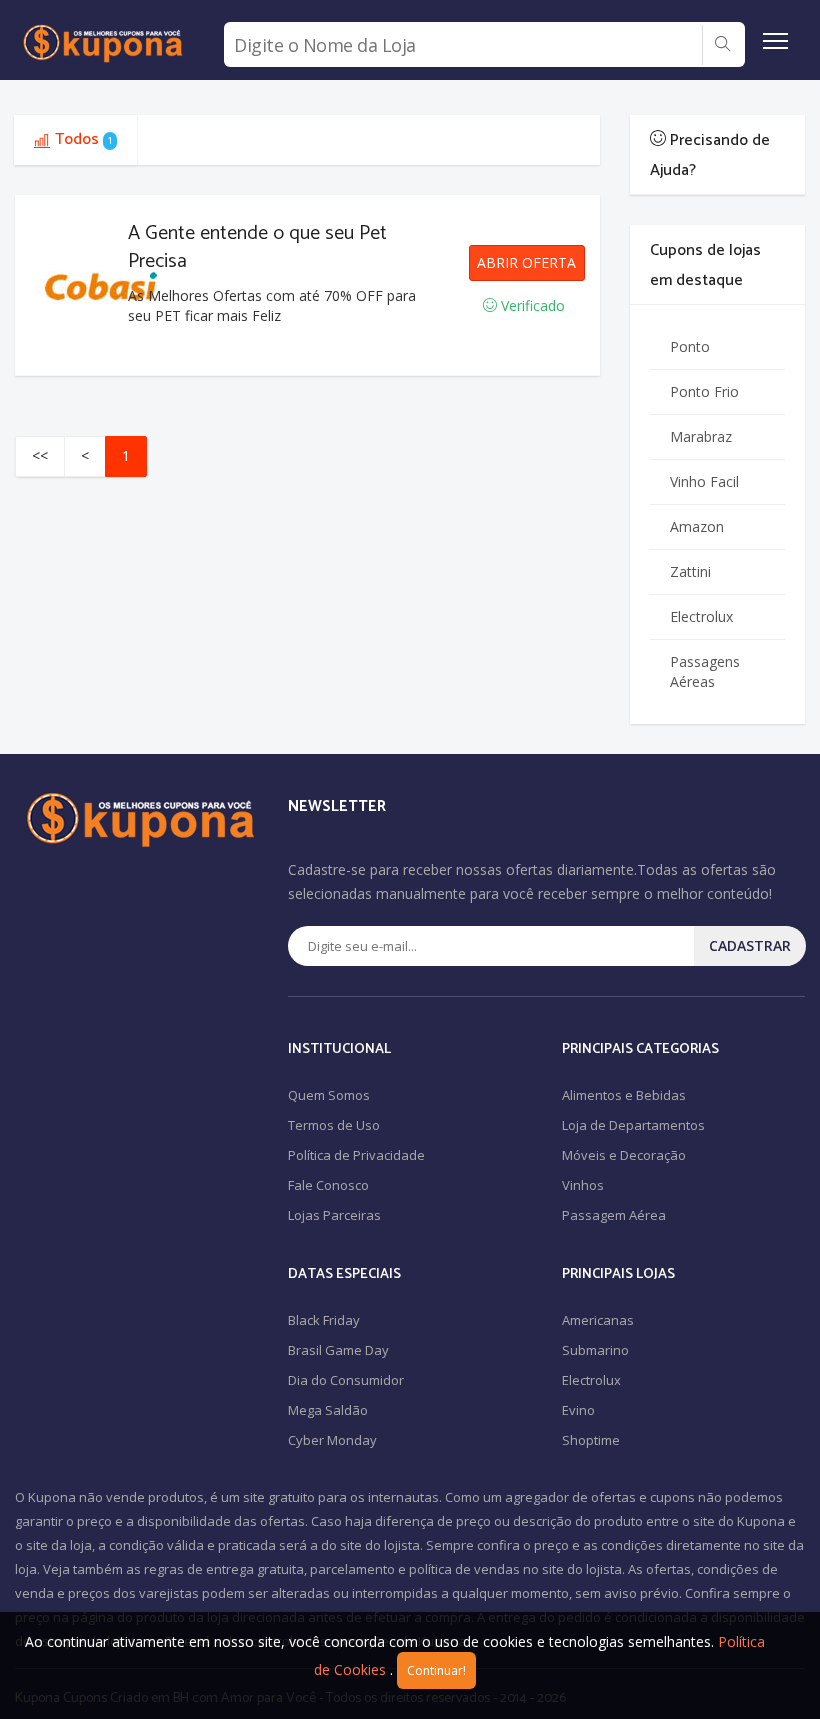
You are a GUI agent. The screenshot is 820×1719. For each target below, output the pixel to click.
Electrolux (701, 616)
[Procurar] (722, 45)
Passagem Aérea (614, 1215)
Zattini (690, 571)
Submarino (595, 1350)
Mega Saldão (328, 1410)
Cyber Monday (332, 1440)
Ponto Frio (704, 391)
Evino (578, 1410)
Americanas (598, 1320)
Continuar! (436, 1670)
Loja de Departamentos (633, 1125)
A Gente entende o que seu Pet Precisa (257, 247)
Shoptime (591, 1440)
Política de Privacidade (356, 1155)
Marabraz (701, 436)
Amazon (697, 526)
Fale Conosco (328, 1185)
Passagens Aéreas (705, 671)
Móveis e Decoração (624, 1155)
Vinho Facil (704, 481)
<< (40, 455)
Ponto (690, 346)
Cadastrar (750, 945)
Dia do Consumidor (346, 1380)
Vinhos (583, 1185)
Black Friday (324, 1320)
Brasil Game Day (338, 1350)
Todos (83, 139)
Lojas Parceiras (334, 1215)
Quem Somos (329, 1095)
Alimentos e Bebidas (624, 1095)
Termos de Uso (334, 1125)
